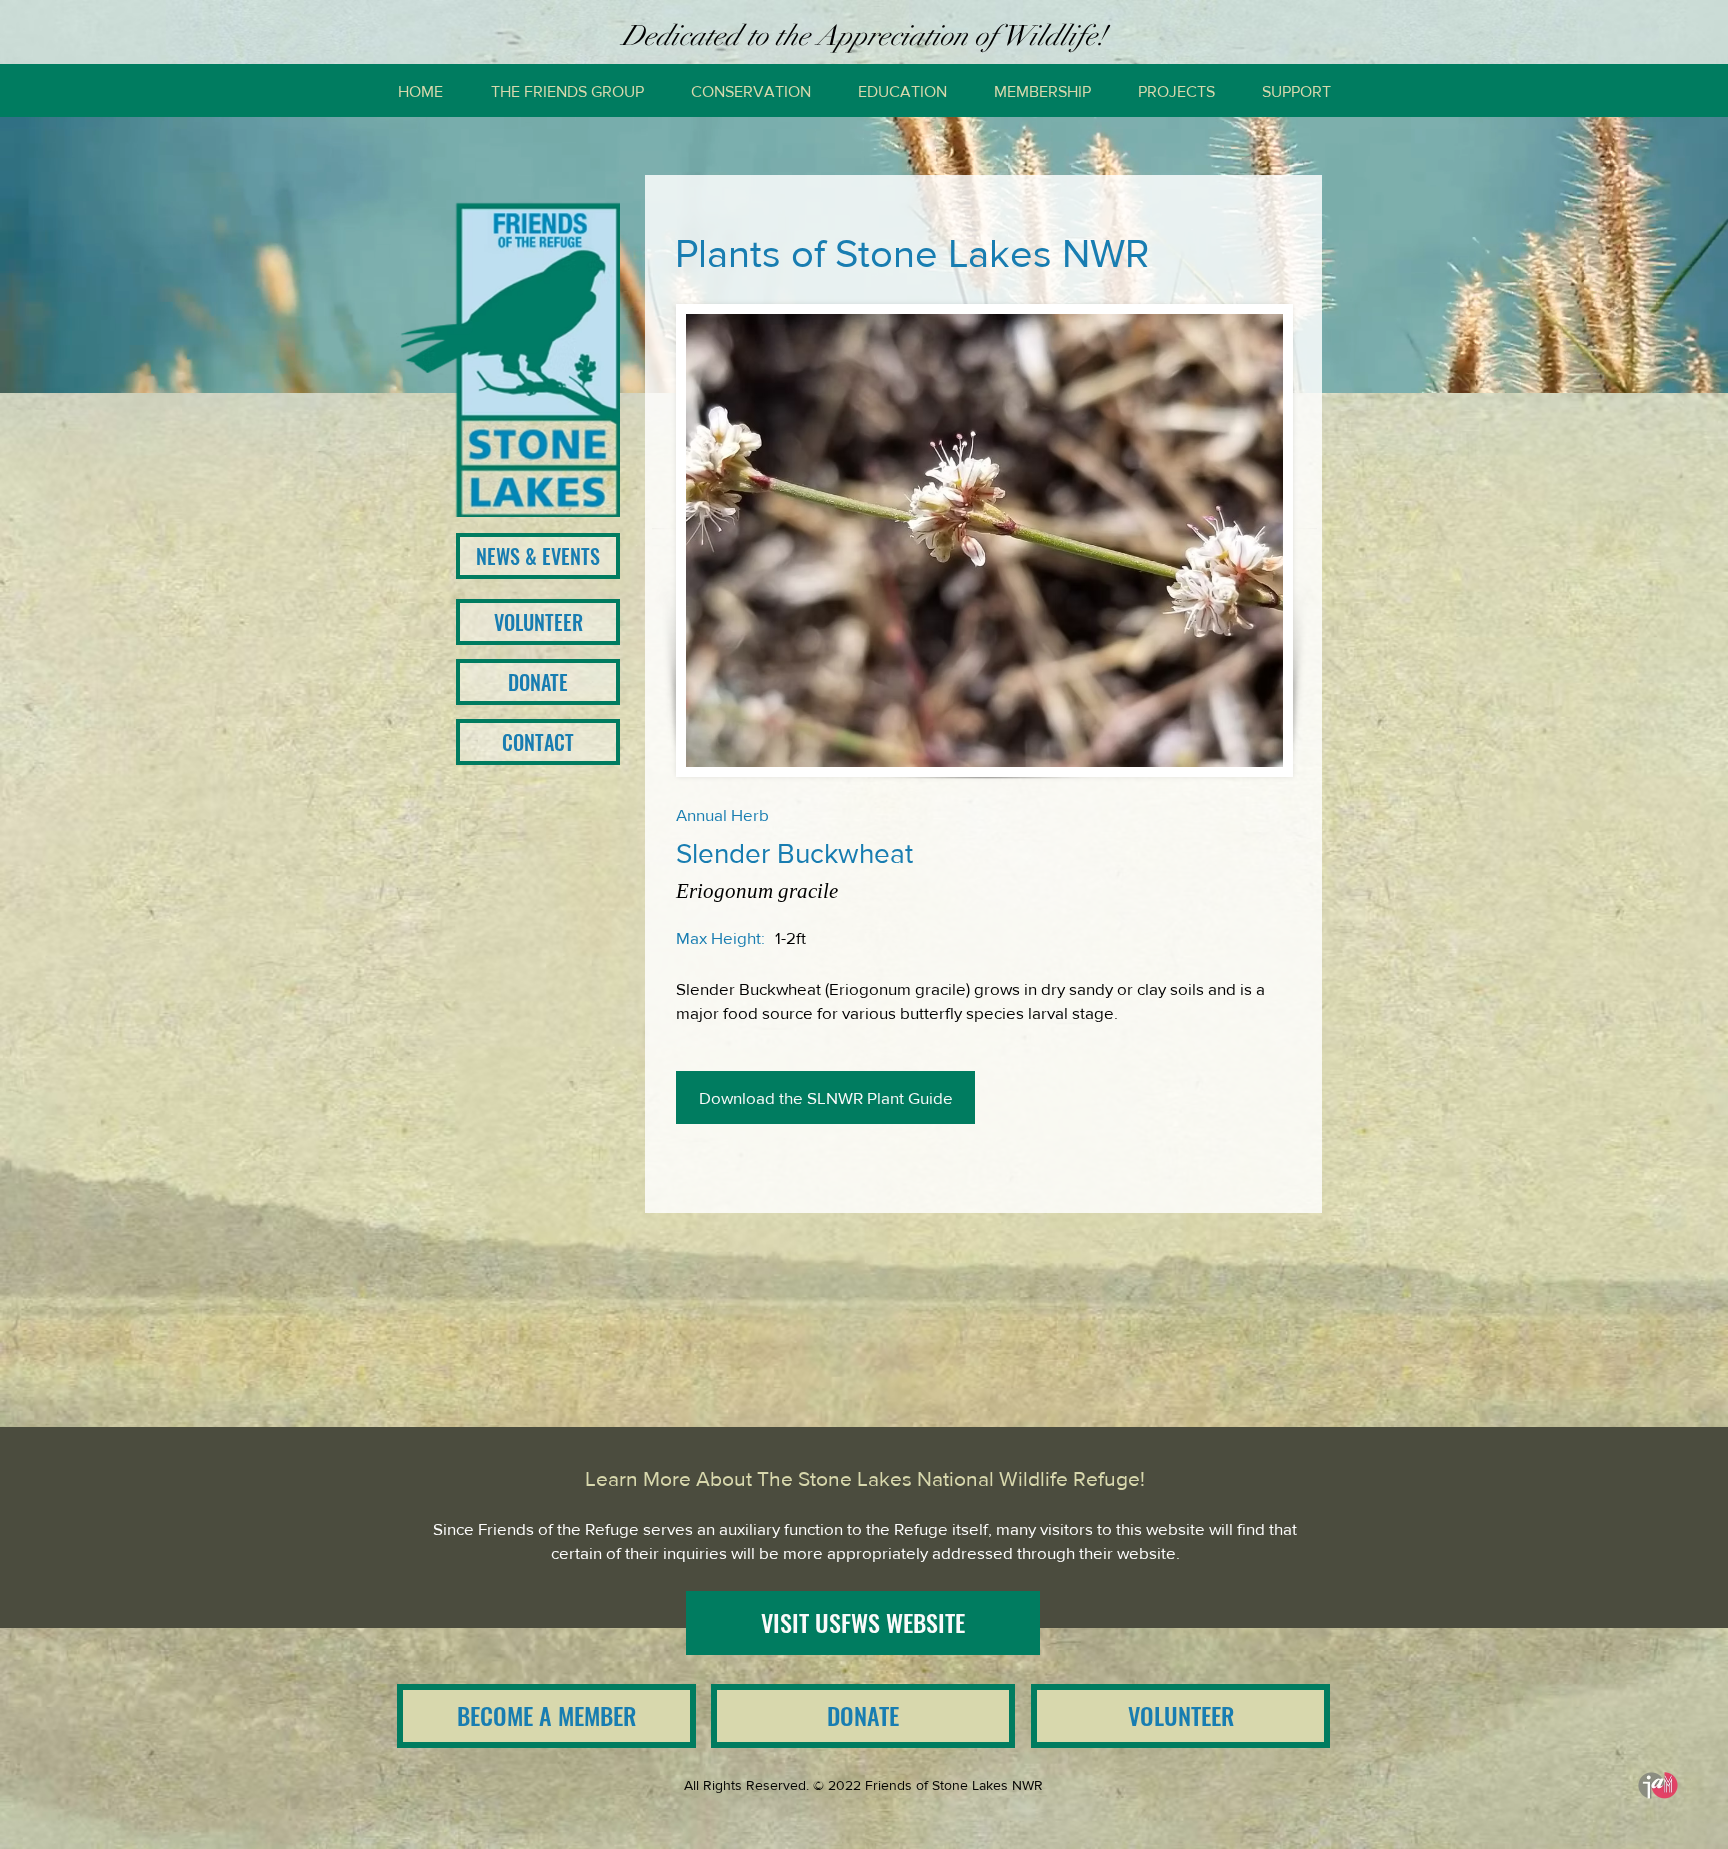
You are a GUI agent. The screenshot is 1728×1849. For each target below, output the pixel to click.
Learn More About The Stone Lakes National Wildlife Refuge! (865, 1478)
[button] (567, 91)
